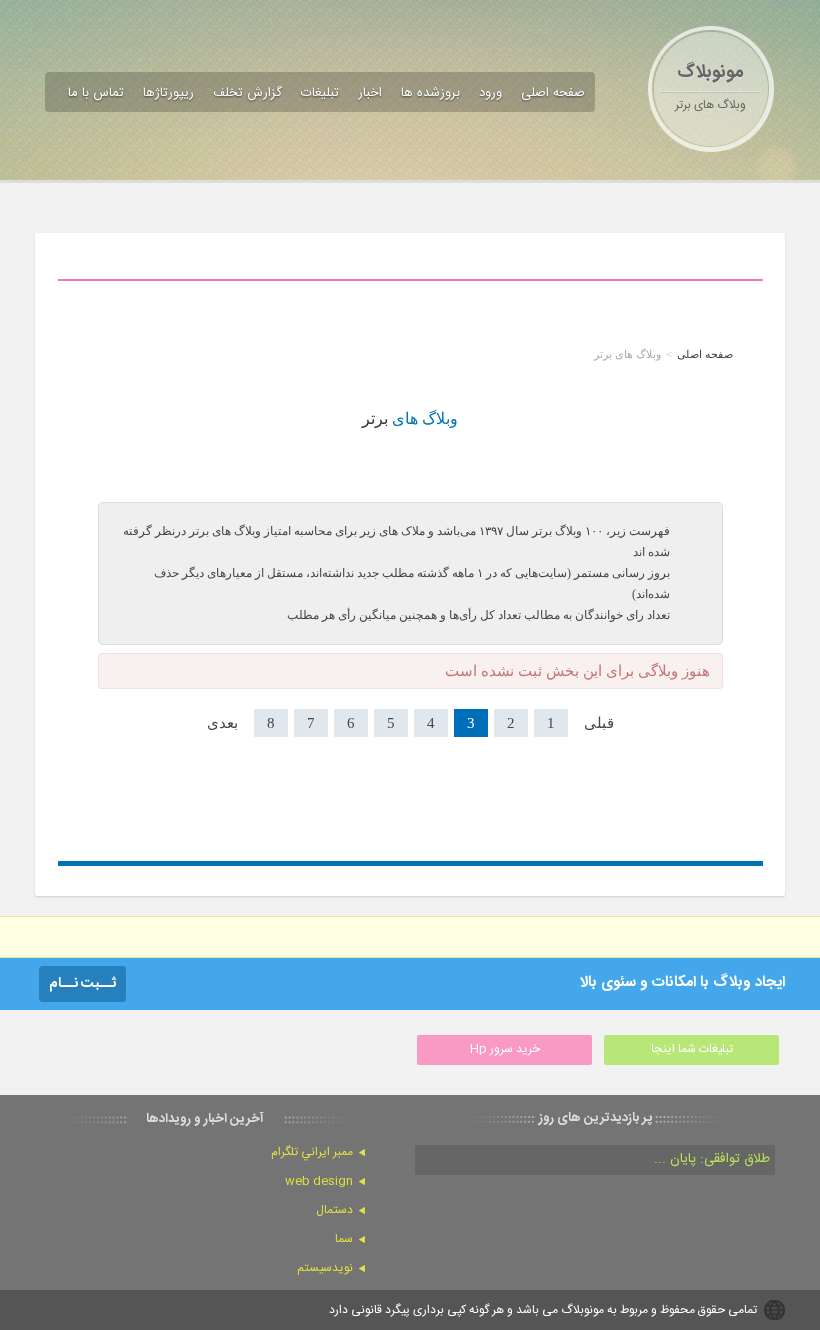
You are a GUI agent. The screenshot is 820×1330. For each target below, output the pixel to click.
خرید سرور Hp (505, 1049)
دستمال (334, 1210)
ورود (490, 93)
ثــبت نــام (82, 984)
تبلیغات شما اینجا (692, 1049)
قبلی (599, 723)
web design (319, 1181)
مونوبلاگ (710, 73)
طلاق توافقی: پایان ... (712, 1159)
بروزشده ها (430, 93)
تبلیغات (320, 93)
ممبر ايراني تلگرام (312, 1152)
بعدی (222, 723)
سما (344, 1239)
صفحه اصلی (553, 93)
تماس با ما (96, 93)
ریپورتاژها (168, 93)
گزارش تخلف (247, 93)
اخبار (370, 93)
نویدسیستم (325, 1268)
